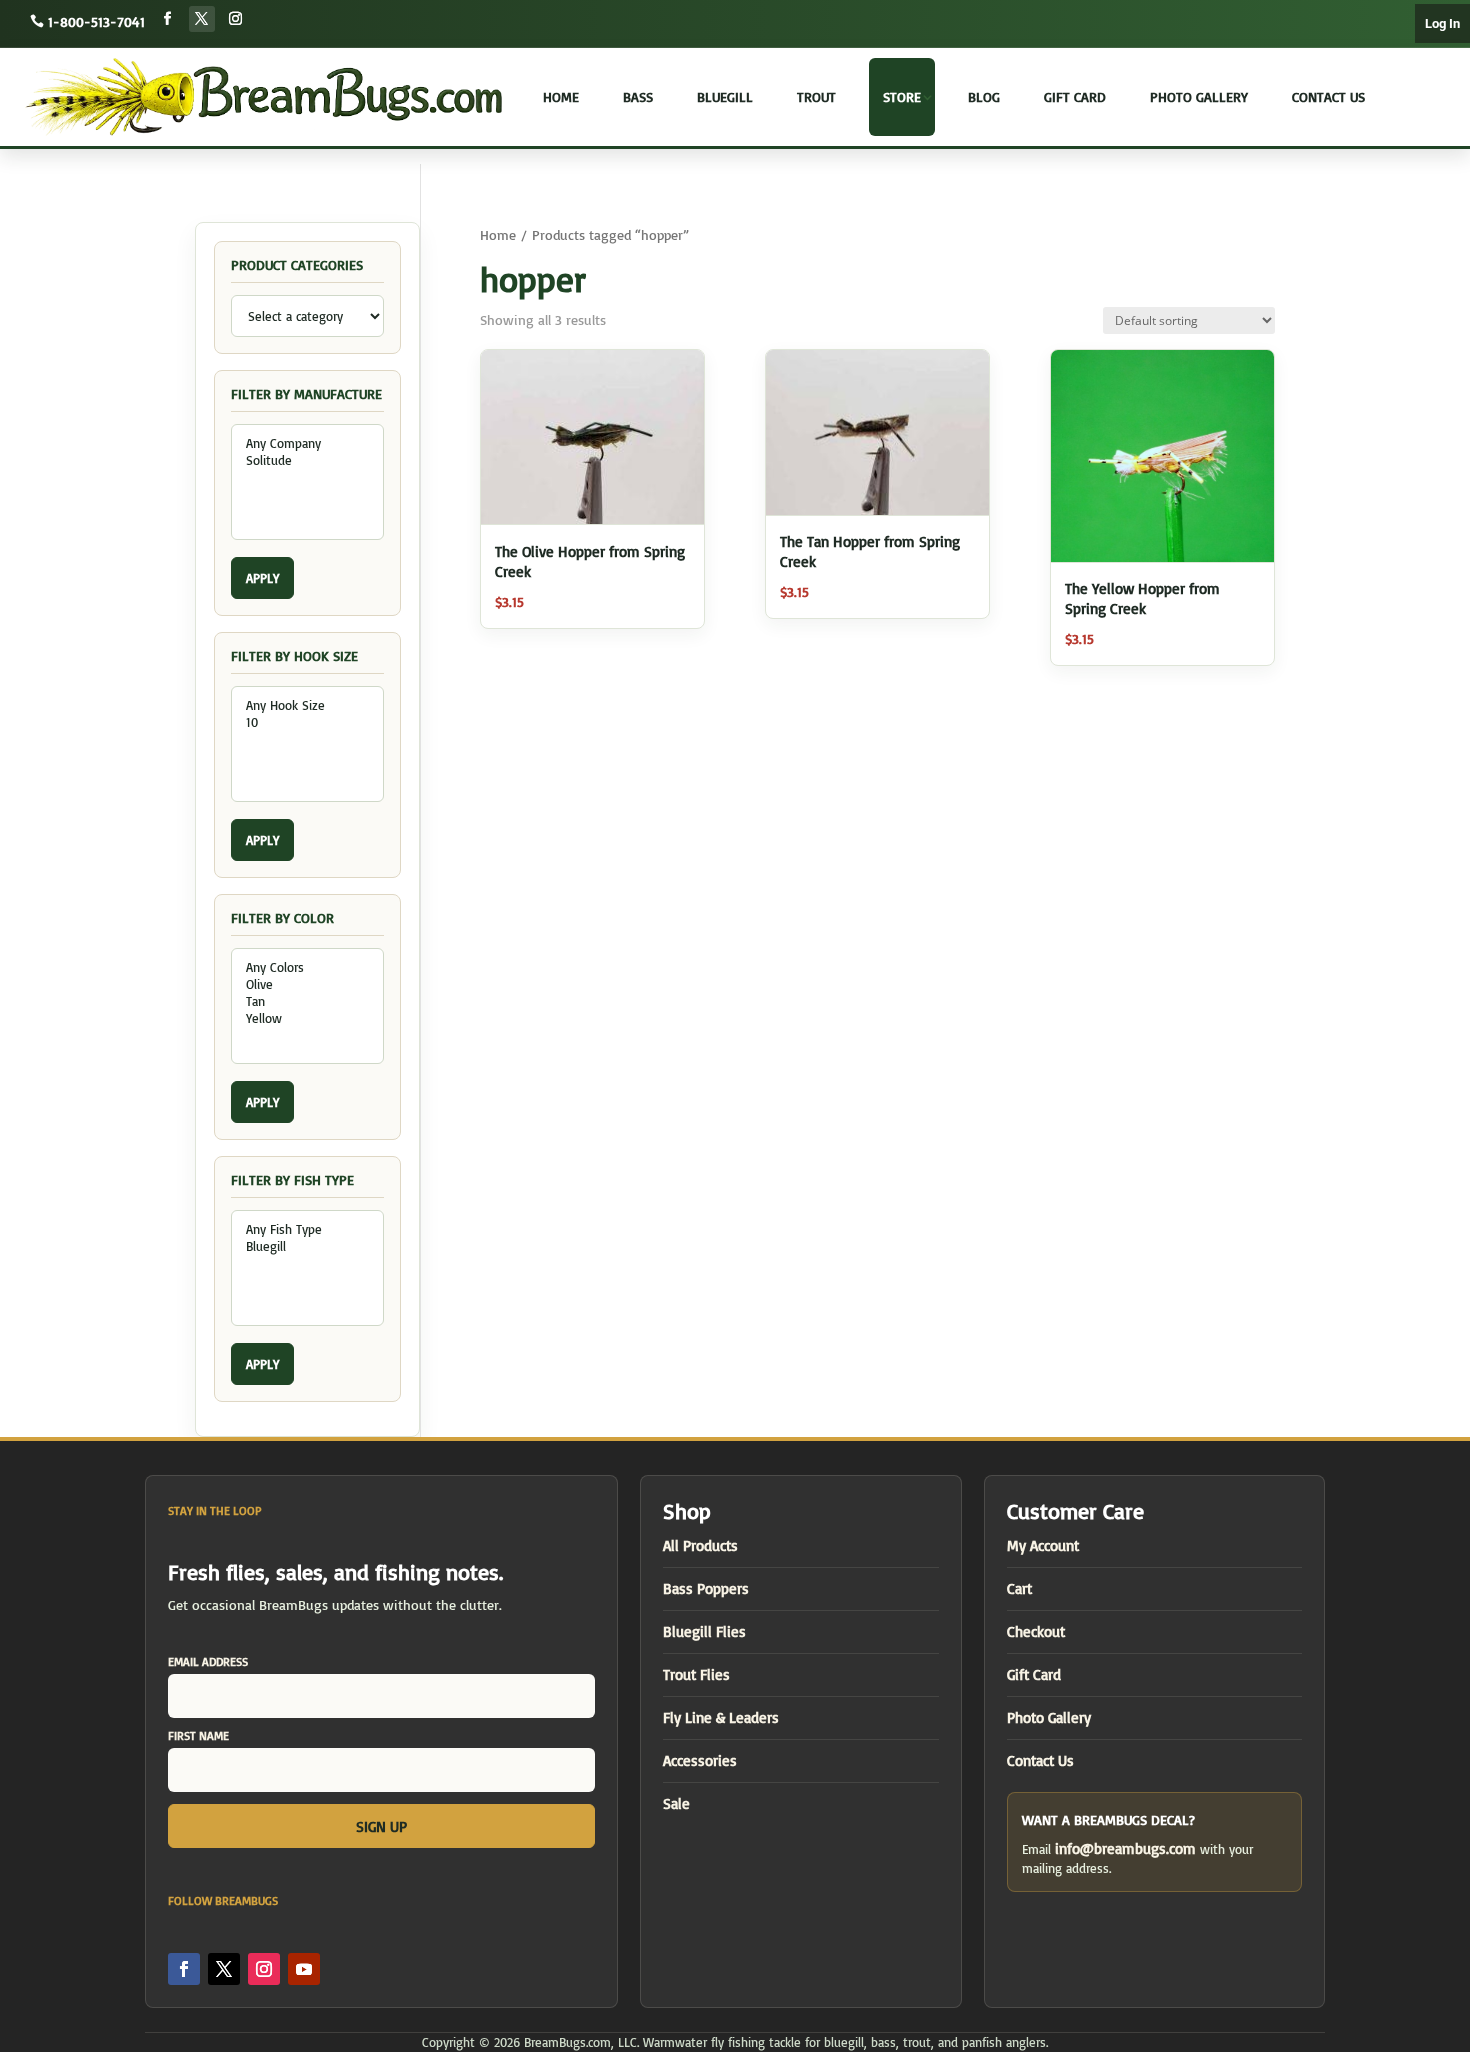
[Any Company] (307, 443)
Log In (1442, 23)
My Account (1043, 1545)
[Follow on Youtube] (304, 1969)
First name (198, 1735)
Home (561, 96)
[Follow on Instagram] (236, 19)
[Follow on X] (202, 19)
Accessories (700, 1760)
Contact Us (1328, 96)
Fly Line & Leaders (721, 1717)
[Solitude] (307, 460)
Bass (638, 96)
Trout (816, 96)
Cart (1019, 1588)
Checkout (1036, 1631)
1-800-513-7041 (96, 21)
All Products (700, 1545)
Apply (262, 578)
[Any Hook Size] (307, 705)
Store (902, 96)
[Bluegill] (307, 1246)
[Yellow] (307, 1018)
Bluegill (725, 96)
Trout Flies (696, 1674)
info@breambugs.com (1125, 1848)
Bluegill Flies (704, 1631)
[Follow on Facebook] (168, 19)
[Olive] (307, 984)
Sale (676, 1803)
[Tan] (307, 1001)
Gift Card (1075, 96)
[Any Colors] (307, 967)
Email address (208, 1661)
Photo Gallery (1199, 96)
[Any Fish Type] (307, 1229)
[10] (307, 722)
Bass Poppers (706, 1588)
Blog (984, 96)
